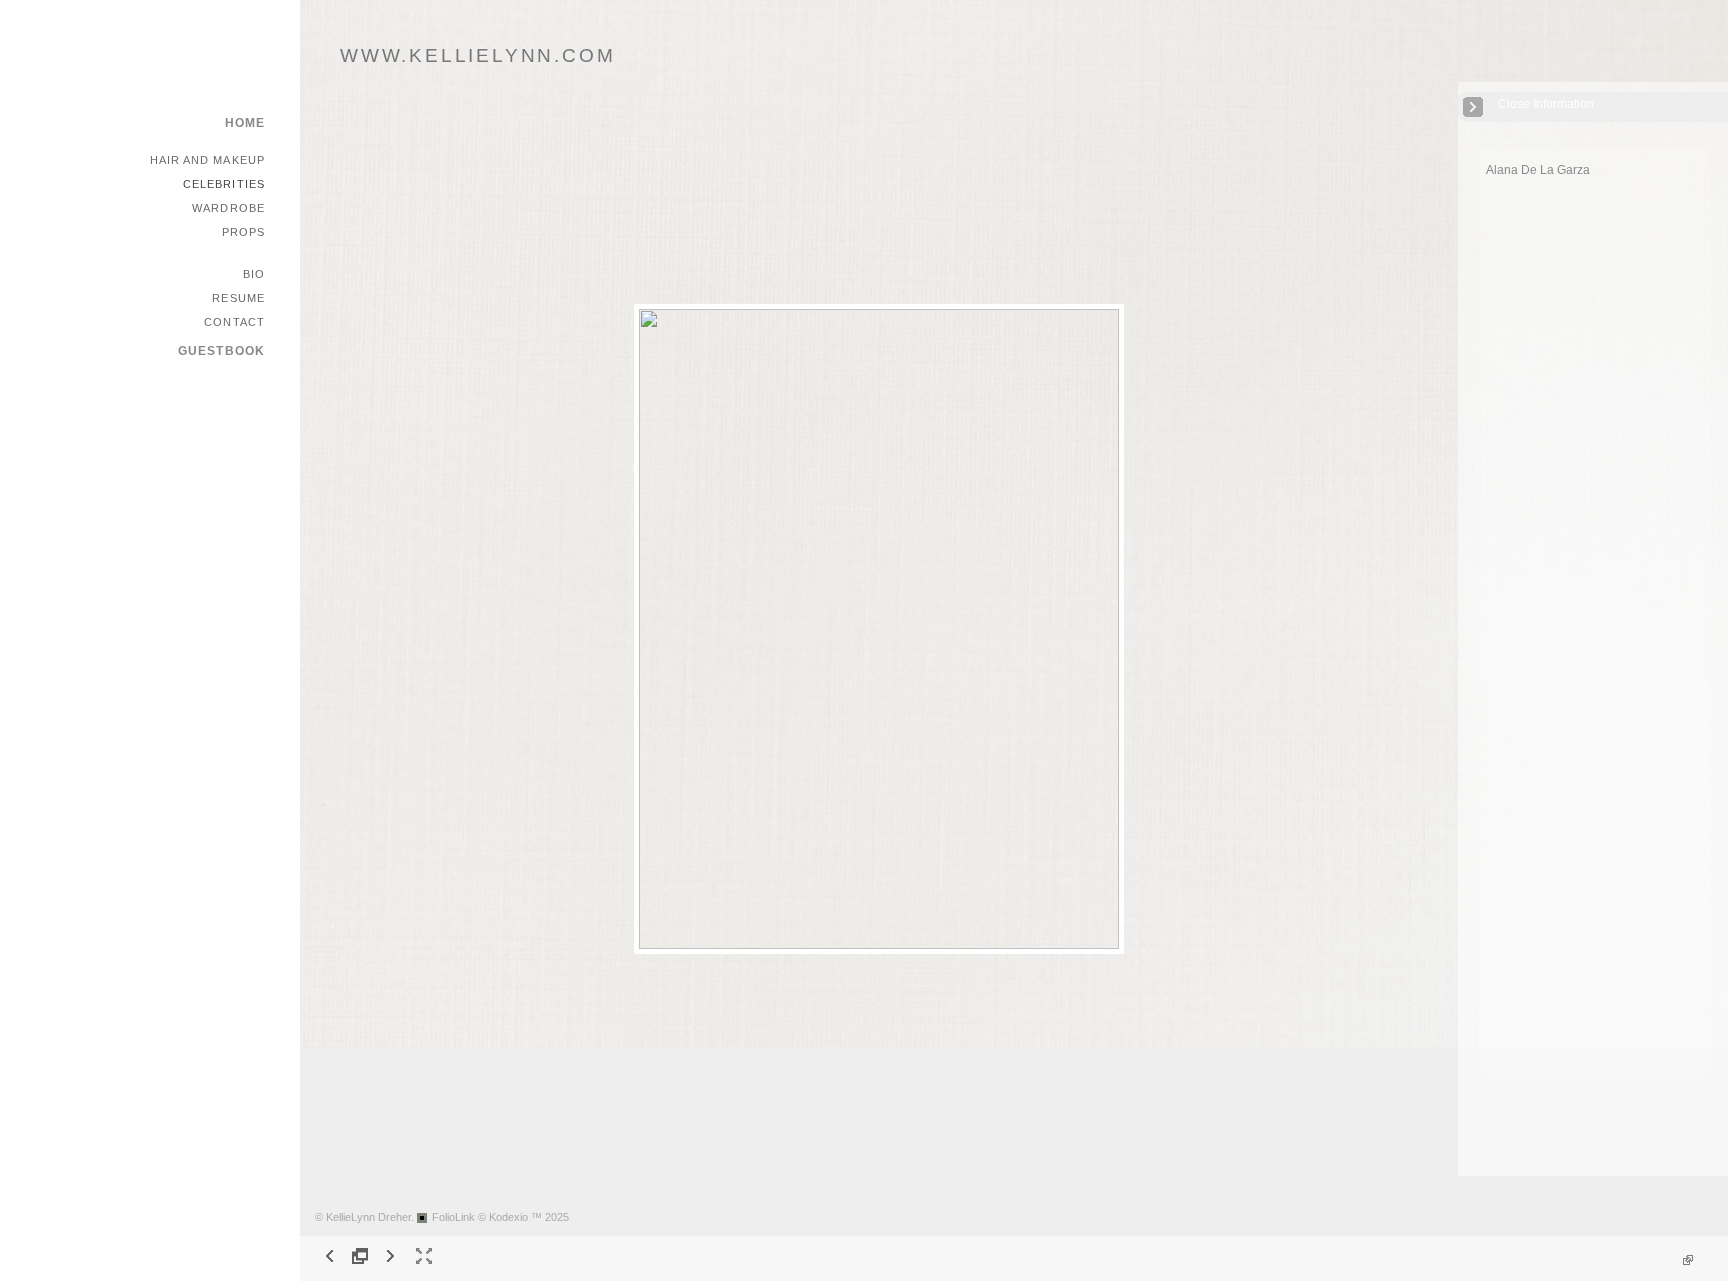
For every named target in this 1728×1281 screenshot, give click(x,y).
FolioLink (453, 1217)
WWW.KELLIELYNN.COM (477, 55)
